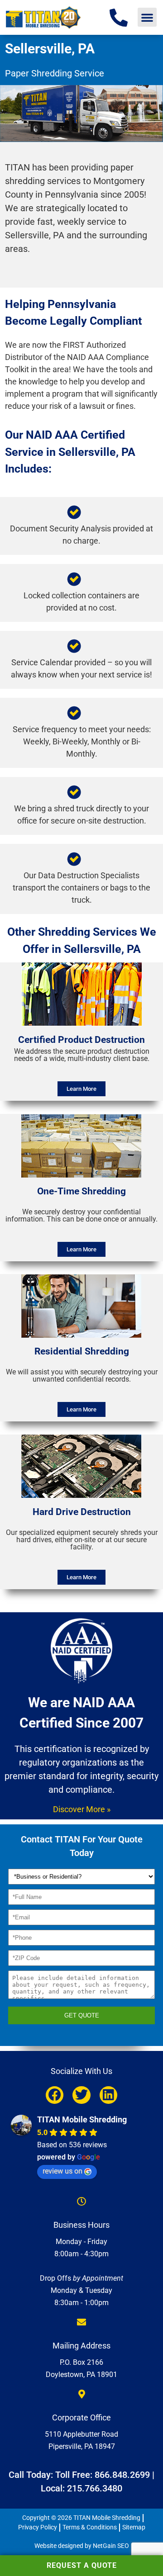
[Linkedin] (108, 2095)
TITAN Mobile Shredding (82, 2119)
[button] (147, 17)
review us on (62, 2171)
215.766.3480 (95, 2488)
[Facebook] (55, 2095)
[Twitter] (81, 2095)
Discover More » (82, 1809)
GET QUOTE (82, 2015)
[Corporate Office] (81, 2394)
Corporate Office (81, 2417)
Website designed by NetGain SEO (82, 2546)
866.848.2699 (122, 2475)
